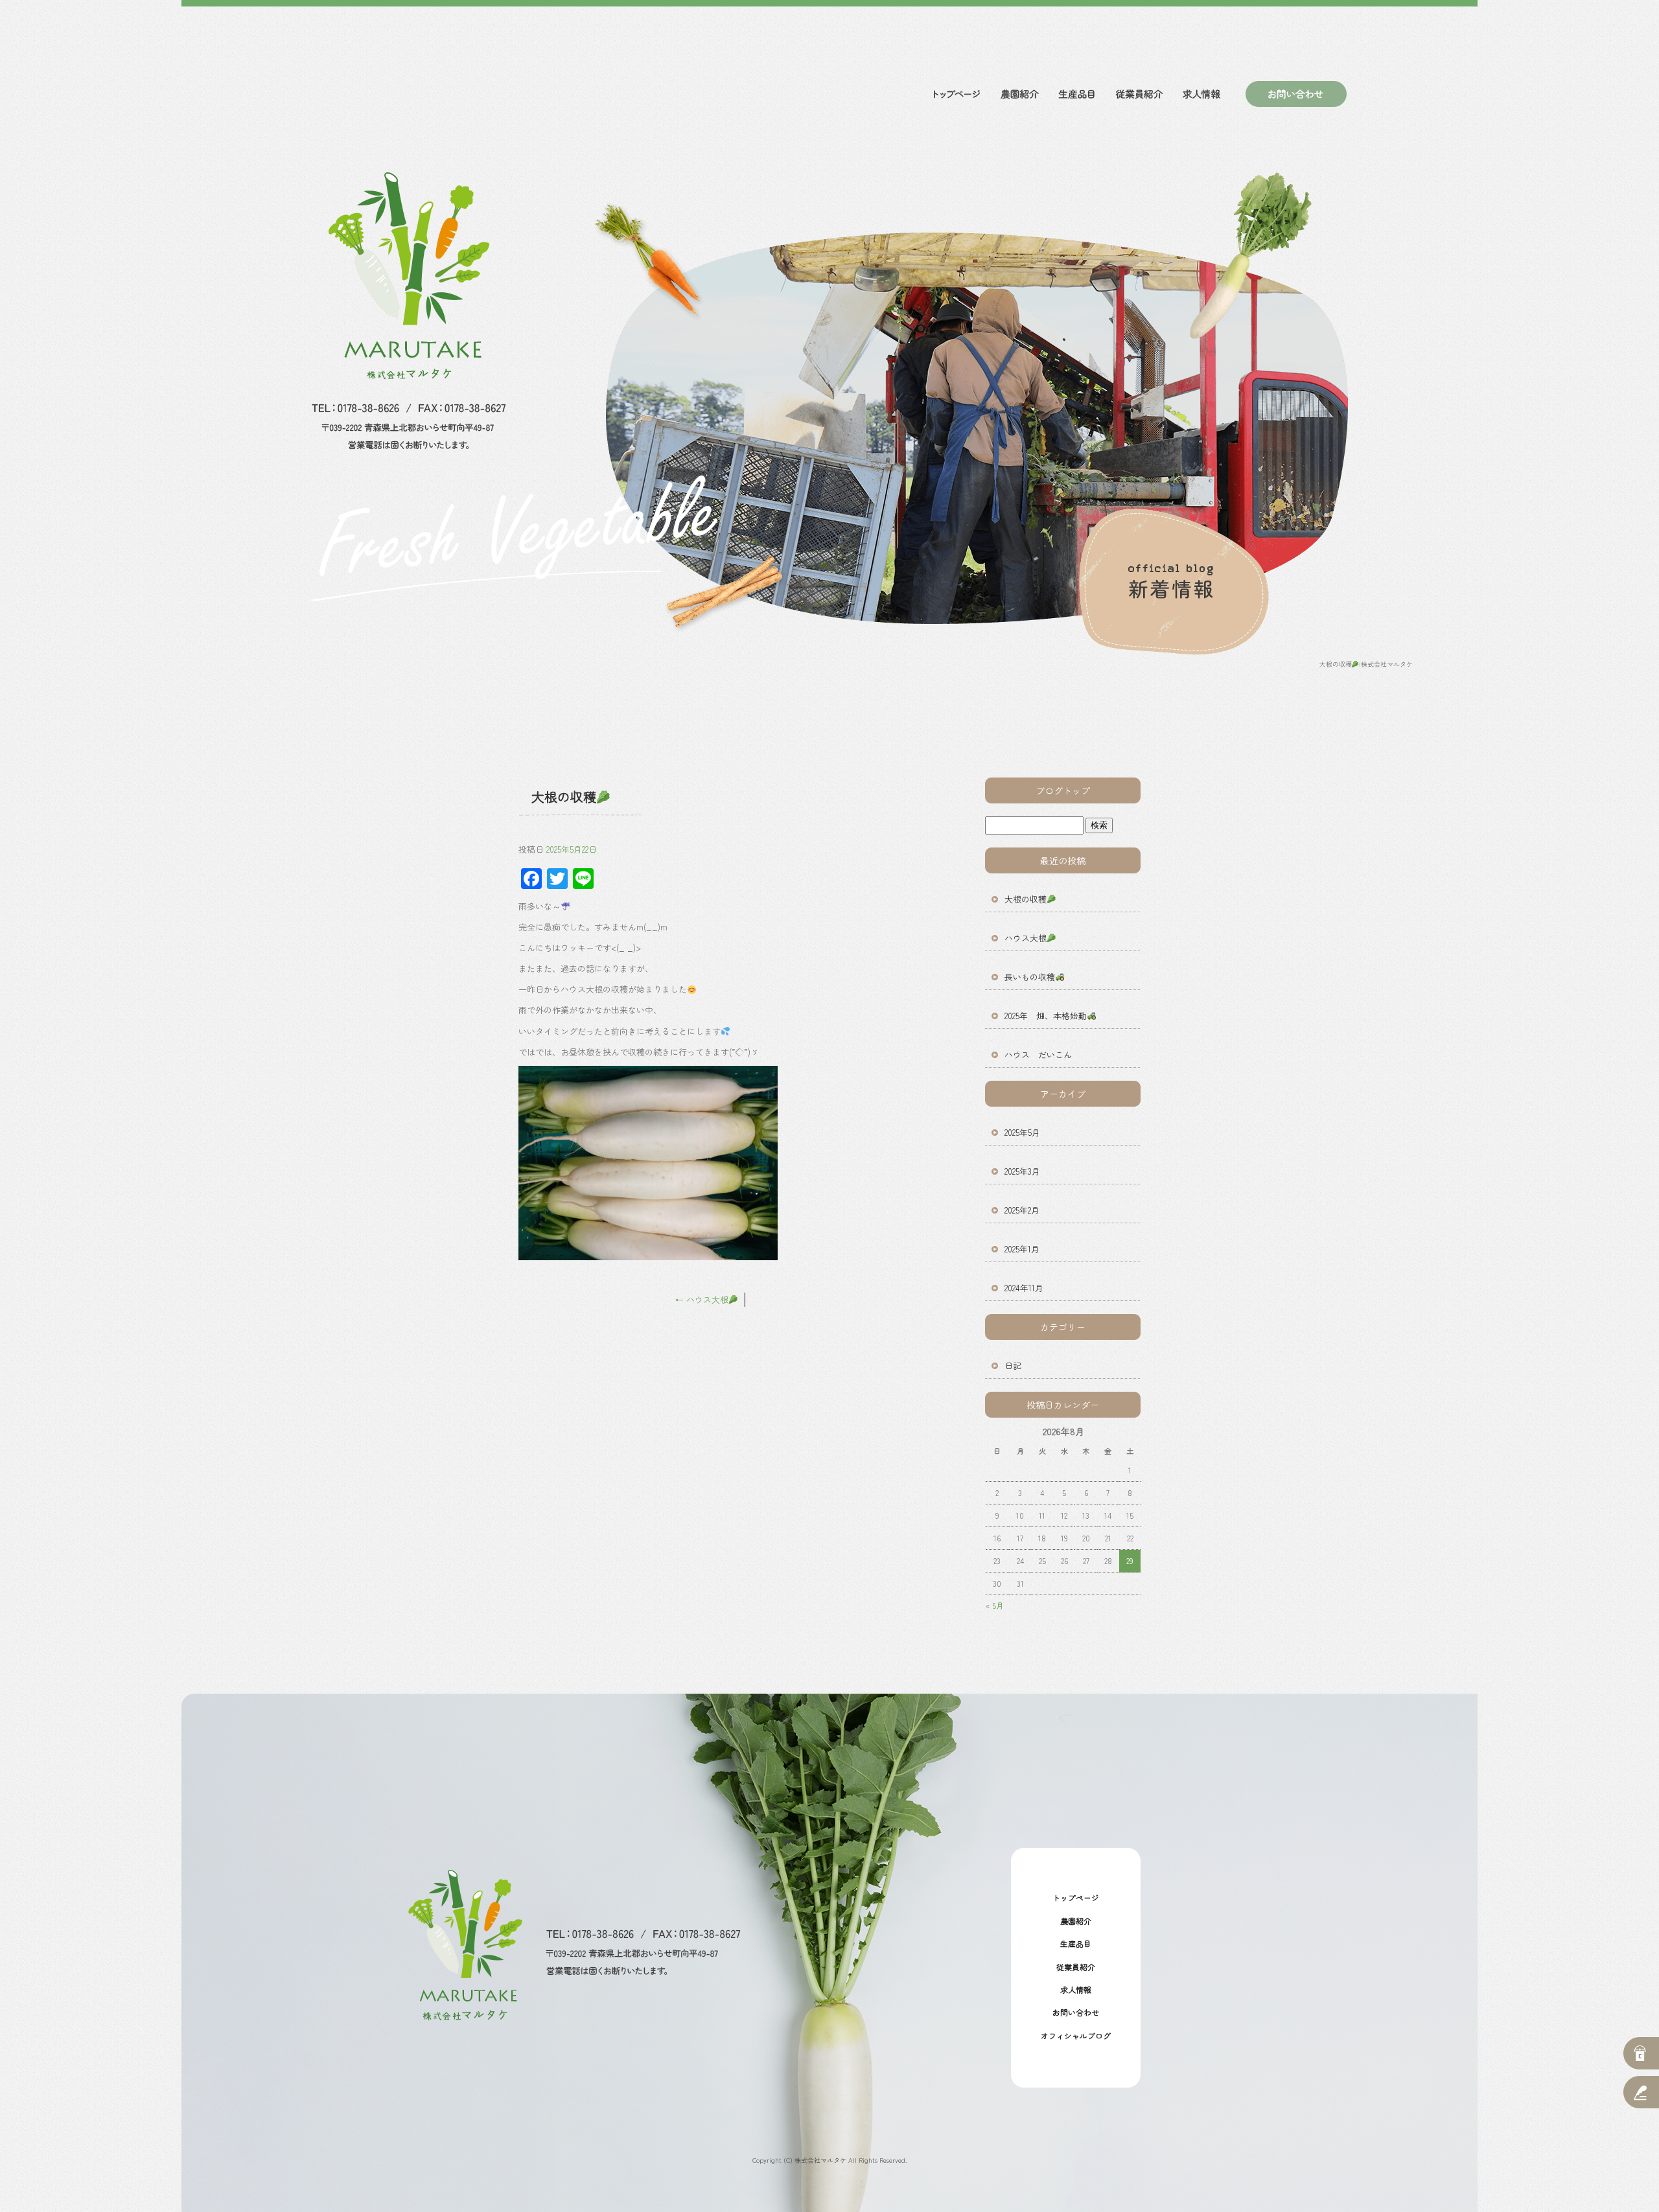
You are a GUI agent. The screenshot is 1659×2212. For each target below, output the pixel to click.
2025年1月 (1022, 1249)
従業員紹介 (1137, 94)
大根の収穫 (1026, 899)
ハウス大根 (702, 1299)
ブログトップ (1063, 790)
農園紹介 (1017, 94)
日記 (1013, 1365)
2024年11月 (1024, 1288)
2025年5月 (1022, 1132)
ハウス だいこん (1038, 1054)
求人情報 (1202, 94)
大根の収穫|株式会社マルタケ (1366, 664)
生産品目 (1076, 94)
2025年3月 (1022, 1171)
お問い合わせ (1291, 94)
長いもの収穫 (1030, 977)
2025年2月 (1022, 1210)
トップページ (956, 94)
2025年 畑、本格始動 (1046, 1016)
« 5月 (995, 1605)
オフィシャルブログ (1076, 2035)
